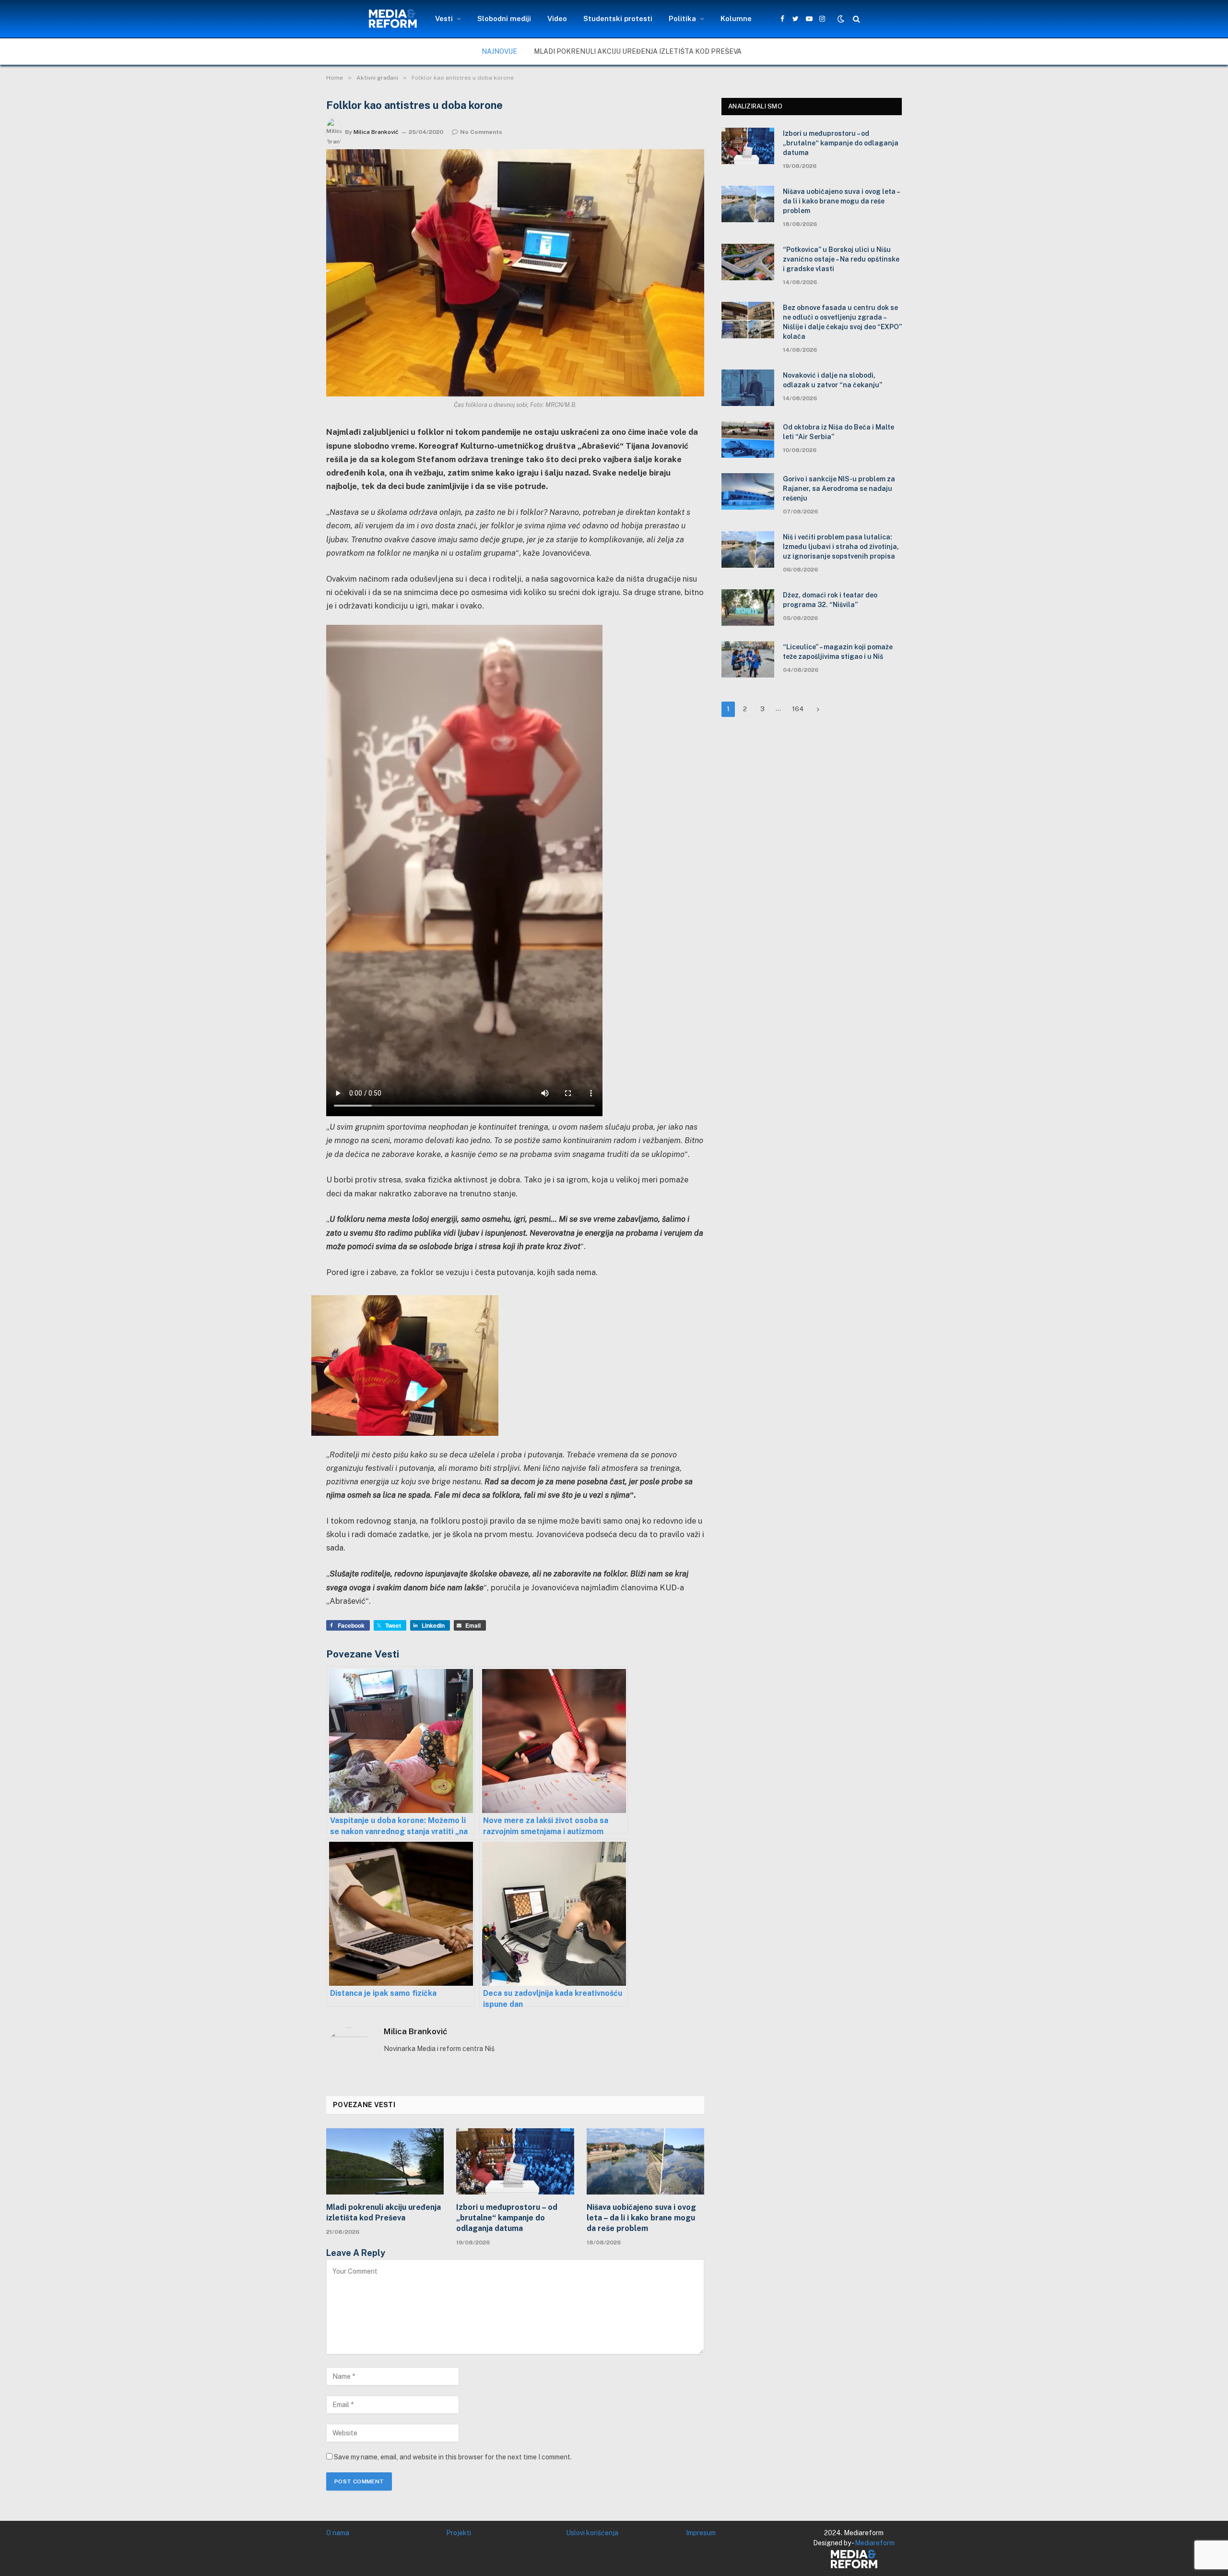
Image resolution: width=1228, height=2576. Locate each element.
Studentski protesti (618, 18)
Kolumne (736, 18)
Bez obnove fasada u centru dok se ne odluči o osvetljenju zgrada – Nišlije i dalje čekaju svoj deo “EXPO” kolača (842, 322)
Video (557, 18)
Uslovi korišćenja (592, 2533)
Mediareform (875, 2543)
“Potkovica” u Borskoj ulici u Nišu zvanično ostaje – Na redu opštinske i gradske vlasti (841, 259)
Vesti (444, 18)
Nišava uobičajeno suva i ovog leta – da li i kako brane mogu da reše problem (641, 2218)
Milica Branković (376, 132)
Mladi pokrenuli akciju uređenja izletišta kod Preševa (638, 51)
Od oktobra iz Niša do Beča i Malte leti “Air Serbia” (838, 432)
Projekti (459, 2533)
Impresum (701, 2533)
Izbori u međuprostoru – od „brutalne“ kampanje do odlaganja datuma (507, 2218)
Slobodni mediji (504, 18)
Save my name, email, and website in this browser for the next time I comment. (453, 2457)
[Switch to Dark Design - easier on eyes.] (841, 19)
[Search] (856, 19)
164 (798, 709)
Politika (682, 18)
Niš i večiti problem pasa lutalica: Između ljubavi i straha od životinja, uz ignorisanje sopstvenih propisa (841, 547)
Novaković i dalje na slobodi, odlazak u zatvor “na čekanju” (832, 380)
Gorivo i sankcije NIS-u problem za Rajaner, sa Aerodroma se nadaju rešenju (839, 489)
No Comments (481, 132)
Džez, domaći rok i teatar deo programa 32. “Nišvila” (830, 600)
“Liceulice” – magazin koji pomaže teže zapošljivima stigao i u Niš (838, 652)
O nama (338, 2533)
